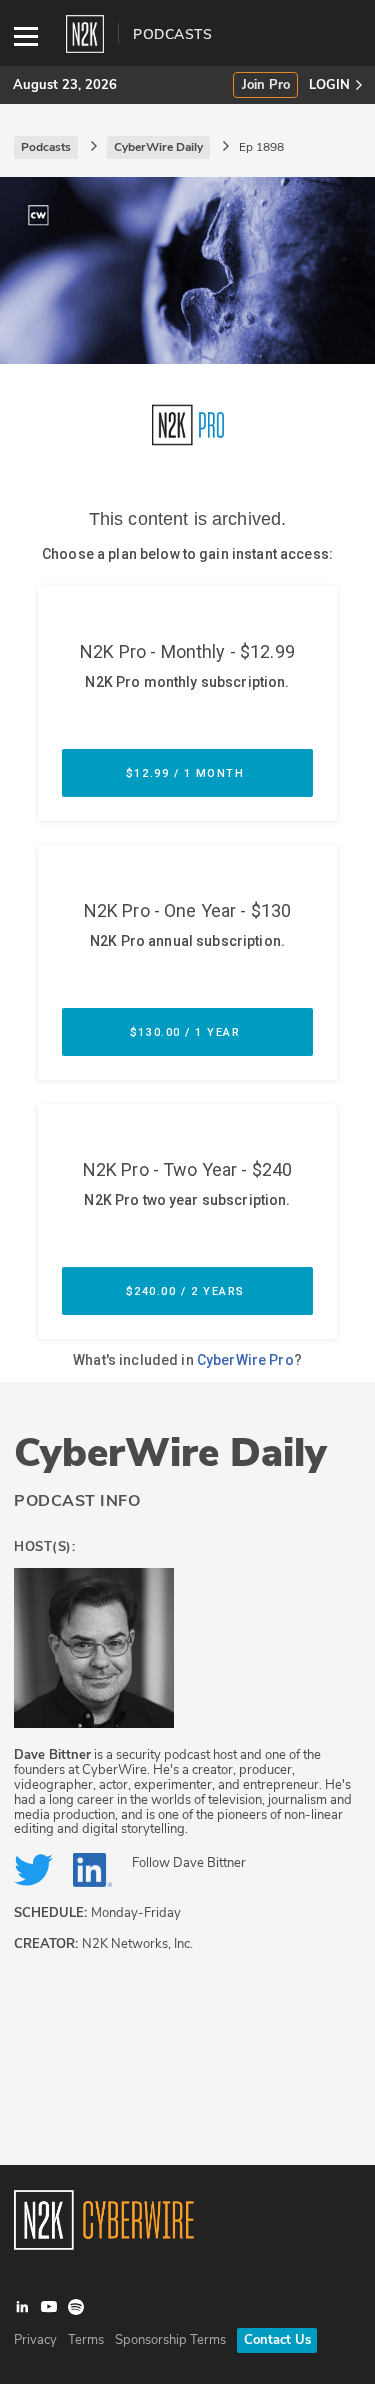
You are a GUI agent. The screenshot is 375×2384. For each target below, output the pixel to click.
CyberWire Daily (170, 1453)
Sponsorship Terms (170, 2340)
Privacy (35, 2340)
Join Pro (266, 85)
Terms (86, 2340)
